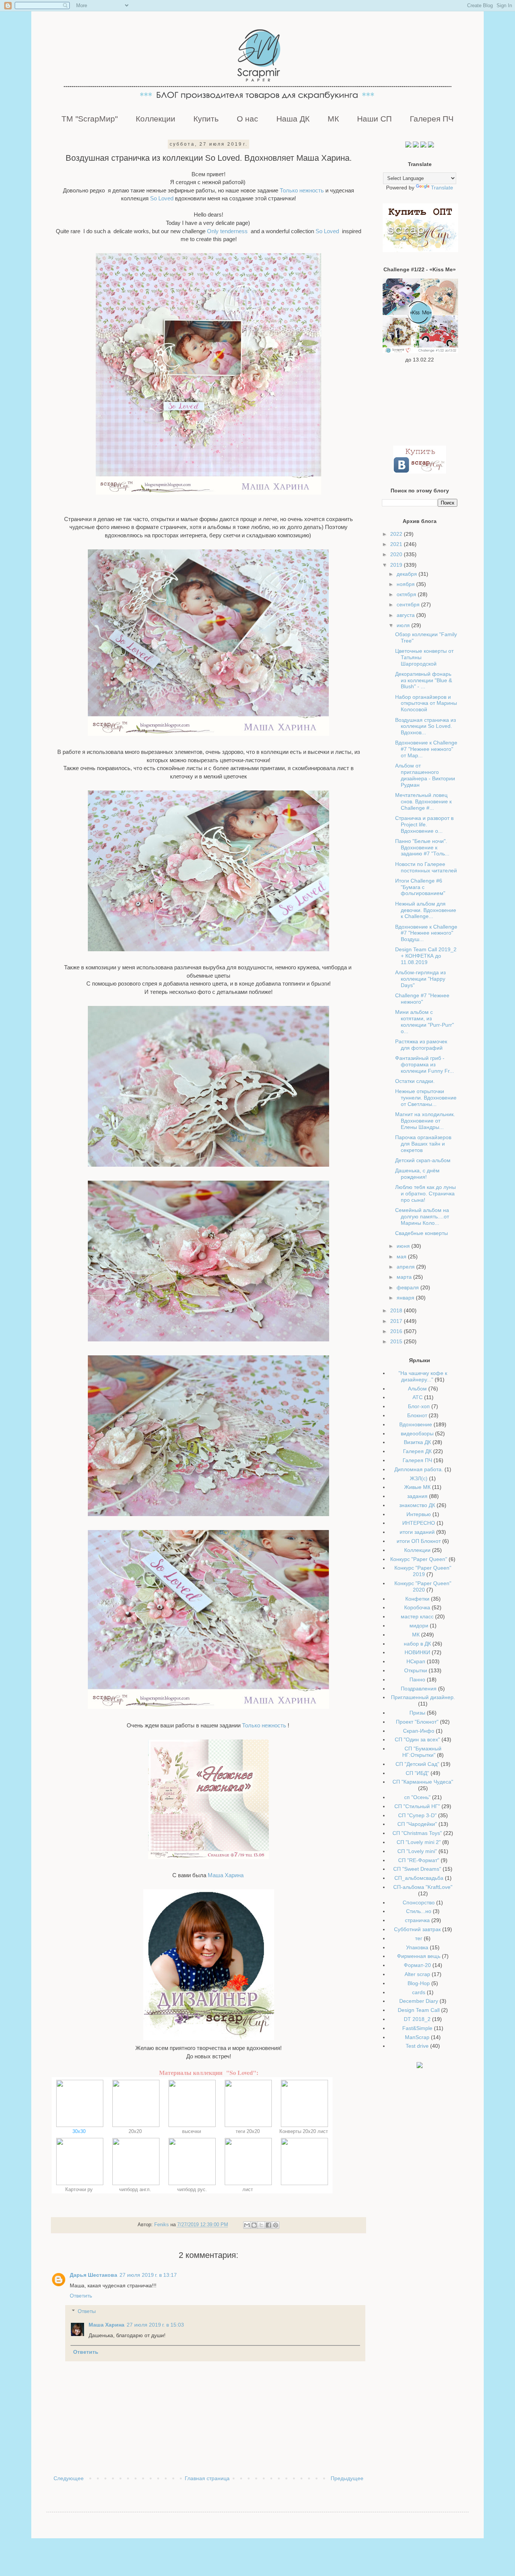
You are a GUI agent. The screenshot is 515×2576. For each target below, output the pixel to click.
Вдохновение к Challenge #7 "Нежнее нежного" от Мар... (426, 749)
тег (419, 1938)
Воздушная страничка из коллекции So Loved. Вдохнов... (425, 726)
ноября (406, 584)
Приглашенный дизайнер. (423, 1697)
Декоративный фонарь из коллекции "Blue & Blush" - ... (424, 680)
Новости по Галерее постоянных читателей (426, 867)
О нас (248, 119)
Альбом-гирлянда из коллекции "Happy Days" (420, 979)
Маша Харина (226, 1875)
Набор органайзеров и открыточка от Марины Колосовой (426, 703)
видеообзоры (417, 1433)
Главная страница (207, 2478)
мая (402, 1256)
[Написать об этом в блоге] (254, 2225)
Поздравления (419, 1689)
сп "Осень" (417, 1797)
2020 (397, 554)
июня (404, 1246)
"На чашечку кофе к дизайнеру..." (423, 1376)
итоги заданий (417, 1532)
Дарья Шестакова (93, 2275)
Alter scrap (417, 1974)
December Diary (419, 2001)
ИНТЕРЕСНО (419, 1523)
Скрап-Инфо (419, 1731)
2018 (397, 1310)
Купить (206, 119)
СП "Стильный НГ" (417, 1806)
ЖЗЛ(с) (419, 1478)
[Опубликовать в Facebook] (268, 2225)
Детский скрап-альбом (423, 1160)
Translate (442, 188)
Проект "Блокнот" (417, 1722)
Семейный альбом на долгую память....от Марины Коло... (422, 1216)
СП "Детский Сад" (417, 1764)
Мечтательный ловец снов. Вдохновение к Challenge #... (423, 801)
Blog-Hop (419, 1983)
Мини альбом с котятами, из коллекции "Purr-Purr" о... (425, 1021)
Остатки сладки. (415, 1081)
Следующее (69, 2478)
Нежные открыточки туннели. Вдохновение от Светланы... (426, 1098)
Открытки (416, 1670)
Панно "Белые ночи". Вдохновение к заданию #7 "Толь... (422, 847)
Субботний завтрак (417, 1929)
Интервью (419, 1514)
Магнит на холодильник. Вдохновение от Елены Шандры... (425, 1121)
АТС (418, 1397)
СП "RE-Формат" (419, 1860)
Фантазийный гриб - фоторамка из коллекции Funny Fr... (425, 1064)
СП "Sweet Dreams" (417, 1869)
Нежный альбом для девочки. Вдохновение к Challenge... (426, 910)
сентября (409, 604)
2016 (397, 1331)
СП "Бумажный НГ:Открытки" (422, 1752)
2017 (397, 1321)
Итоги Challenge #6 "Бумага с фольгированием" (420, 887)
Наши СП (374, 119)
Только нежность (302, 190)
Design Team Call (419, 2010)
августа (406, 615)
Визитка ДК (417, 1442)
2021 (397, 544)
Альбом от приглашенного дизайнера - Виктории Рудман (425, 775)
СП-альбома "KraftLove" (423, 1887)
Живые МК (417, 1487)
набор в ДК (417, 1644)
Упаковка (417, 1947)
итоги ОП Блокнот (419, 1541)
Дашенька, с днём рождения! (417, 1174)
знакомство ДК (417, 1505)
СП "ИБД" (417, 1773)
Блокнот (417, 1415)
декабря (408, 574)
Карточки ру (80, 2189)
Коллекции (156, 119)
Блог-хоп (419, 1406)
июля (404, 625)
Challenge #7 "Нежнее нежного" (422, 999)
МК (333, 119)
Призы (417, 1713)
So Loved (161, 198)
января (406, 1298)
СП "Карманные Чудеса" (423, 1782)
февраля (408, 1287)
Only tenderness (228, 231)
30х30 (80, 2131)
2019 (397, 565)
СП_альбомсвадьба (419, 1878)
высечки (192, 2131)
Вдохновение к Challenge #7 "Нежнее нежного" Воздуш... (426, 933)
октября (407, 594)
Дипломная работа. (419, 1469)
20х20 (136, 2131)
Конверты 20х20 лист (304, 2131)
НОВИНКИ (417, 1652)
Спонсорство (419, 1902)
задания (417, 1496)
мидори (419, 1626)
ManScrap (417, 2037)
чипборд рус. (192, 2189)
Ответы (87, 2311)
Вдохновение (416, 1424)
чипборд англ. (136, 2189)
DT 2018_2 (417, 2019)
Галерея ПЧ (432, 119)
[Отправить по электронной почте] (247, 2225)
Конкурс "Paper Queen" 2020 (423, 1586)
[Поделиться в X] (261, 2225)
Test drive (417, 2046)
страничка (417, 1920)
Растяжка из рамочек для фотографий (421, 1045)
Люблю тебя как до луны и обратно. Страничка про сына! (425, 1193)
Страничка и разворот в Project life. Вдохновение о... (424, 824)
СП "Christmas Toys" (417, 1833)
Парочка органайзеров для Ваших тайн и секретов (423, 1144)
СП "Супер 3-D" (417, 1815)
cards (419, 1992)
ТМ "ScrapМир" (90, 119)
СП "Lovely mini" (417, 1851)
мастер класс (417, 1616)
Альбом (417, 1389)
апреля (406, 1267)
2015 (397, 1341)
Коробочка (417, 1607)
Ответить (81, 2296)
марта (405, 1277)
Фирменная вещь (419, 1956)
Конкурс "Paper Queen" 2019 (423, 1571)
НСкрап (416, 1661)
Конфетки (417, 1599)
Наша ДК (293, 119)
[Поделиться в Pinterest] (276, 2225)
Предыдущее (347, 2478)
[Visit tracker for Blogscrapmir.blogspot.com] (420, 2066)
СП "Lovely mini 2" (419, 1842)
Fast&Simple (417, 2028)
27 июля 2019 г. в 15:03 (155, 2325)
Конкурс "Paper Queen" (419, 1559)
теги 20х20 (248, 2131)
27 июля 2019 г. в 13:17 (148, 2275)
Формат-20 (417, 1965)
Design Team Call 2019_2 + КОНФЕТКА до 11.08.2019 (426, 956)
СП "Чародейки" (417, 1824)
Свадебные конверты (422, 1233)
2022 (397, 534)
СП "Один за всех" (417, 1739)
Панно (417, 1679)
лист (248, 2189)
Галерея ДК (417, 1451)
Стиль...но (419, 1911)
